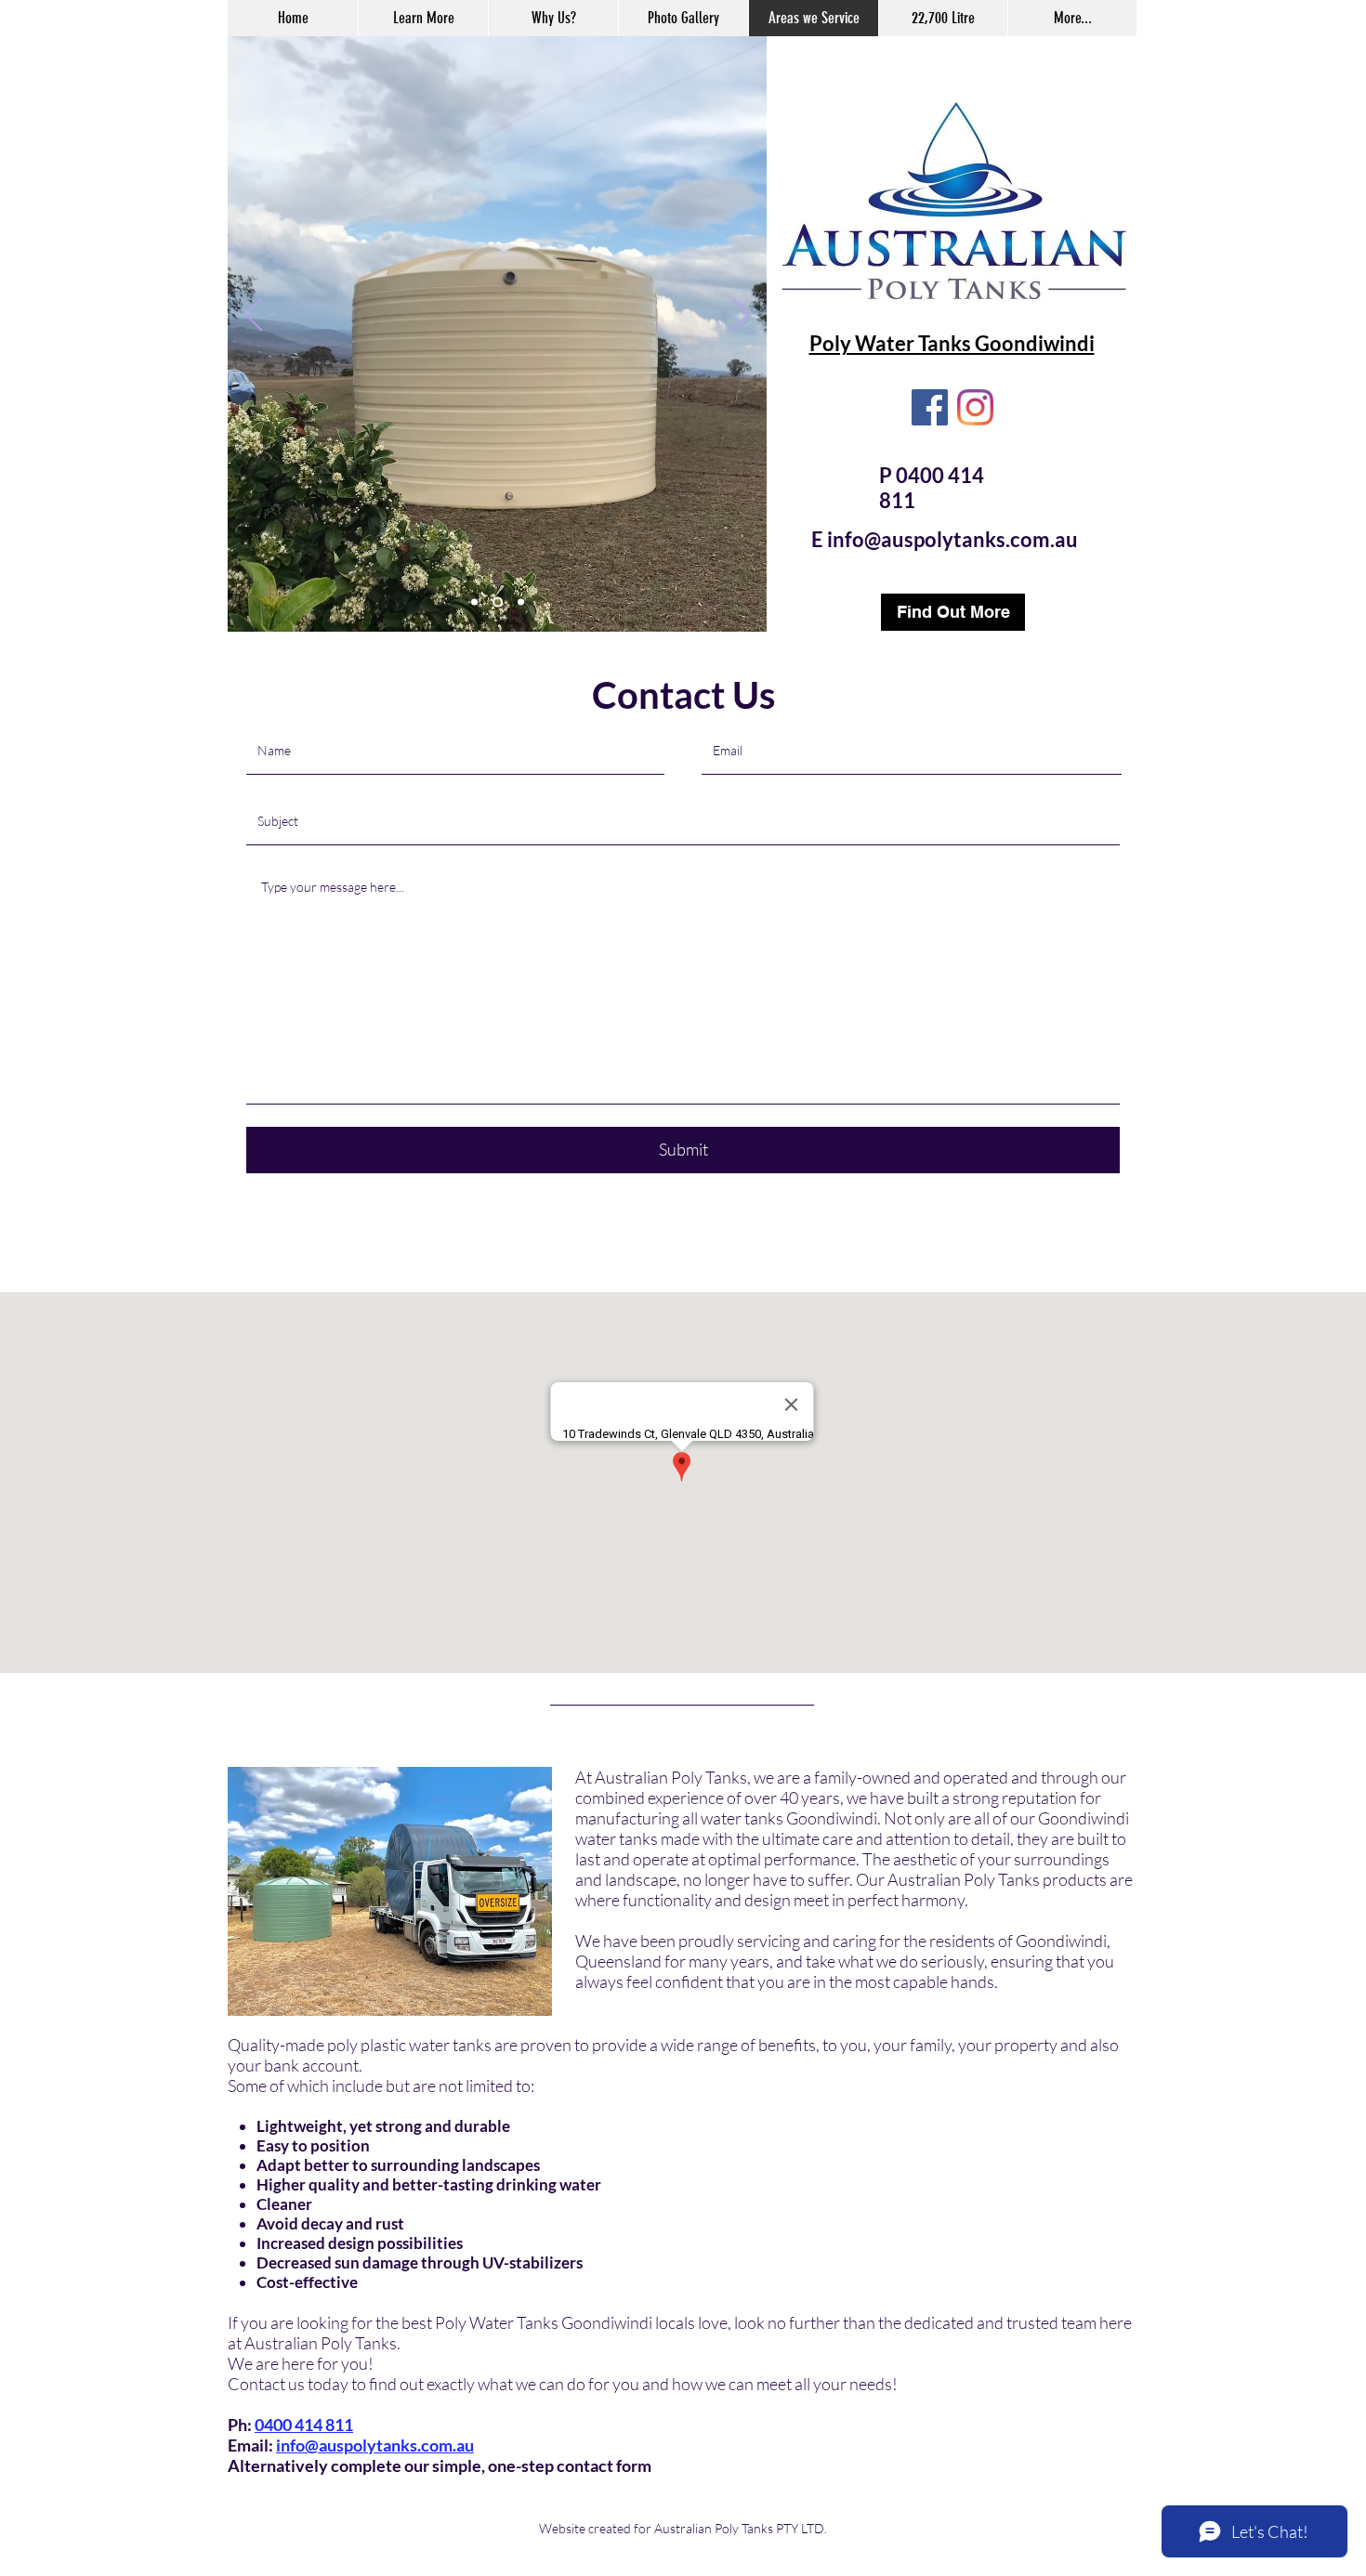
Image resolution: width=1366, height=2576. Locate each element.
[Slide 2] (498, 602)
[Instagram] (975, 407)
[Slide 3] (521, 602)
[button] (423, 18)
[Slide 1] (474, 602)
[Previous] (254, 316)
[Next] (741, 316)
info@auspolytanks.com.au (952, 539)
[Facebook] (930, 407)
